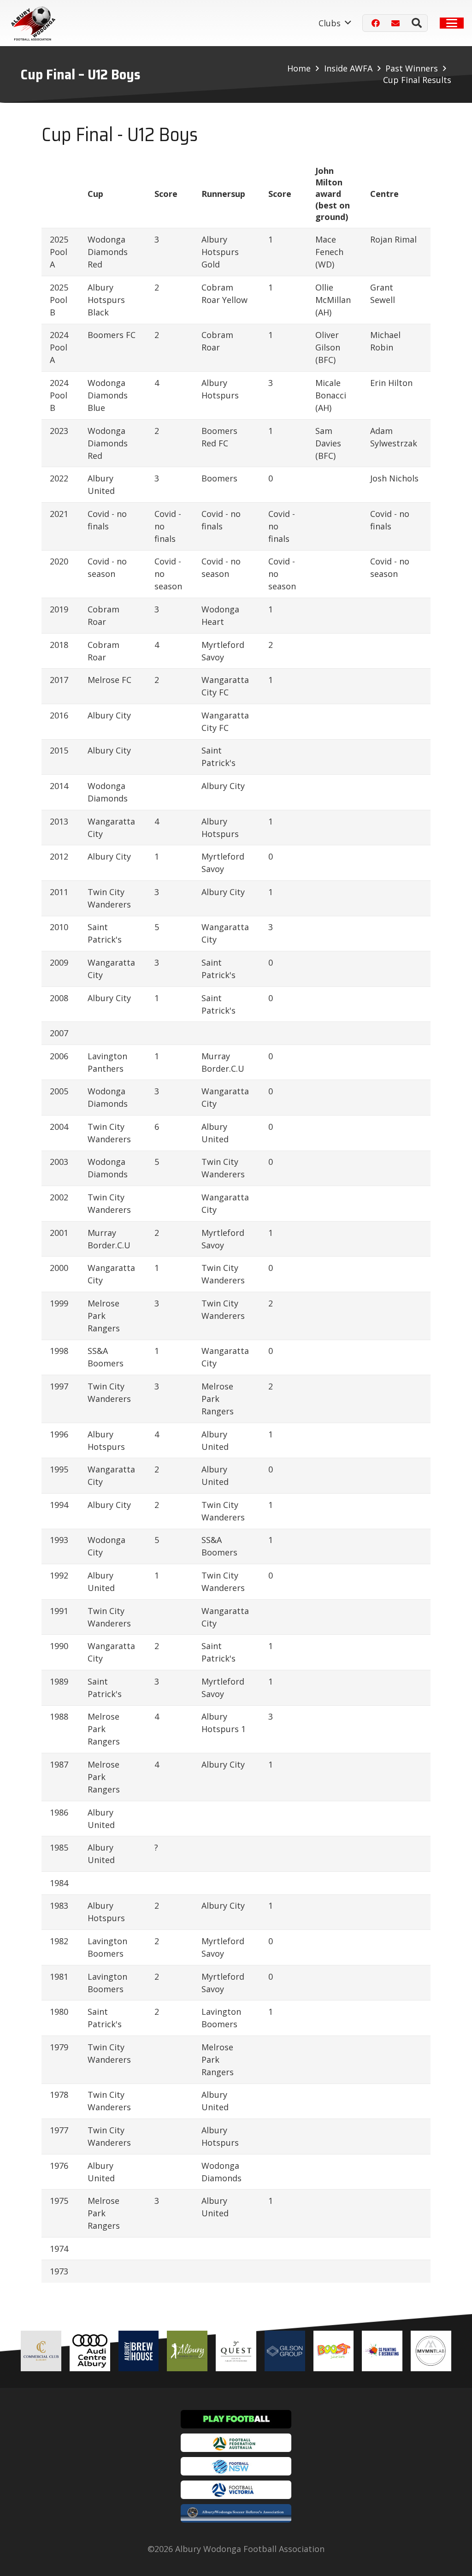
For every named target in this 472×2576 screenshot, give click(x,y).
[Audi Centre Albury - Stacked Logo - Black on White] (90, 2351)
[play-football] (236, 2419)
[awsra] (236, 2513)
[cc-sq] (41, 2351)
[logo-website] (35, 23)
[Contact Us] (395, 23)
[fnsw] (236, 2466)
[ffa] (236, 2443)
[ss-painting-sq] (382, 2351)
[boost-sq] (334, 2351)
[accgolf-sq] (187, 2351)
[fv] (236, 2490)
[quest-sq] (236, 2351)
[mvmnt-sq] (431, 2351)
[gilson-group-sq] (285, 2351)
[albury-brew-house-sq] (139, 2351)
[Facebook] (376, 23)
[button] (335, 23)
